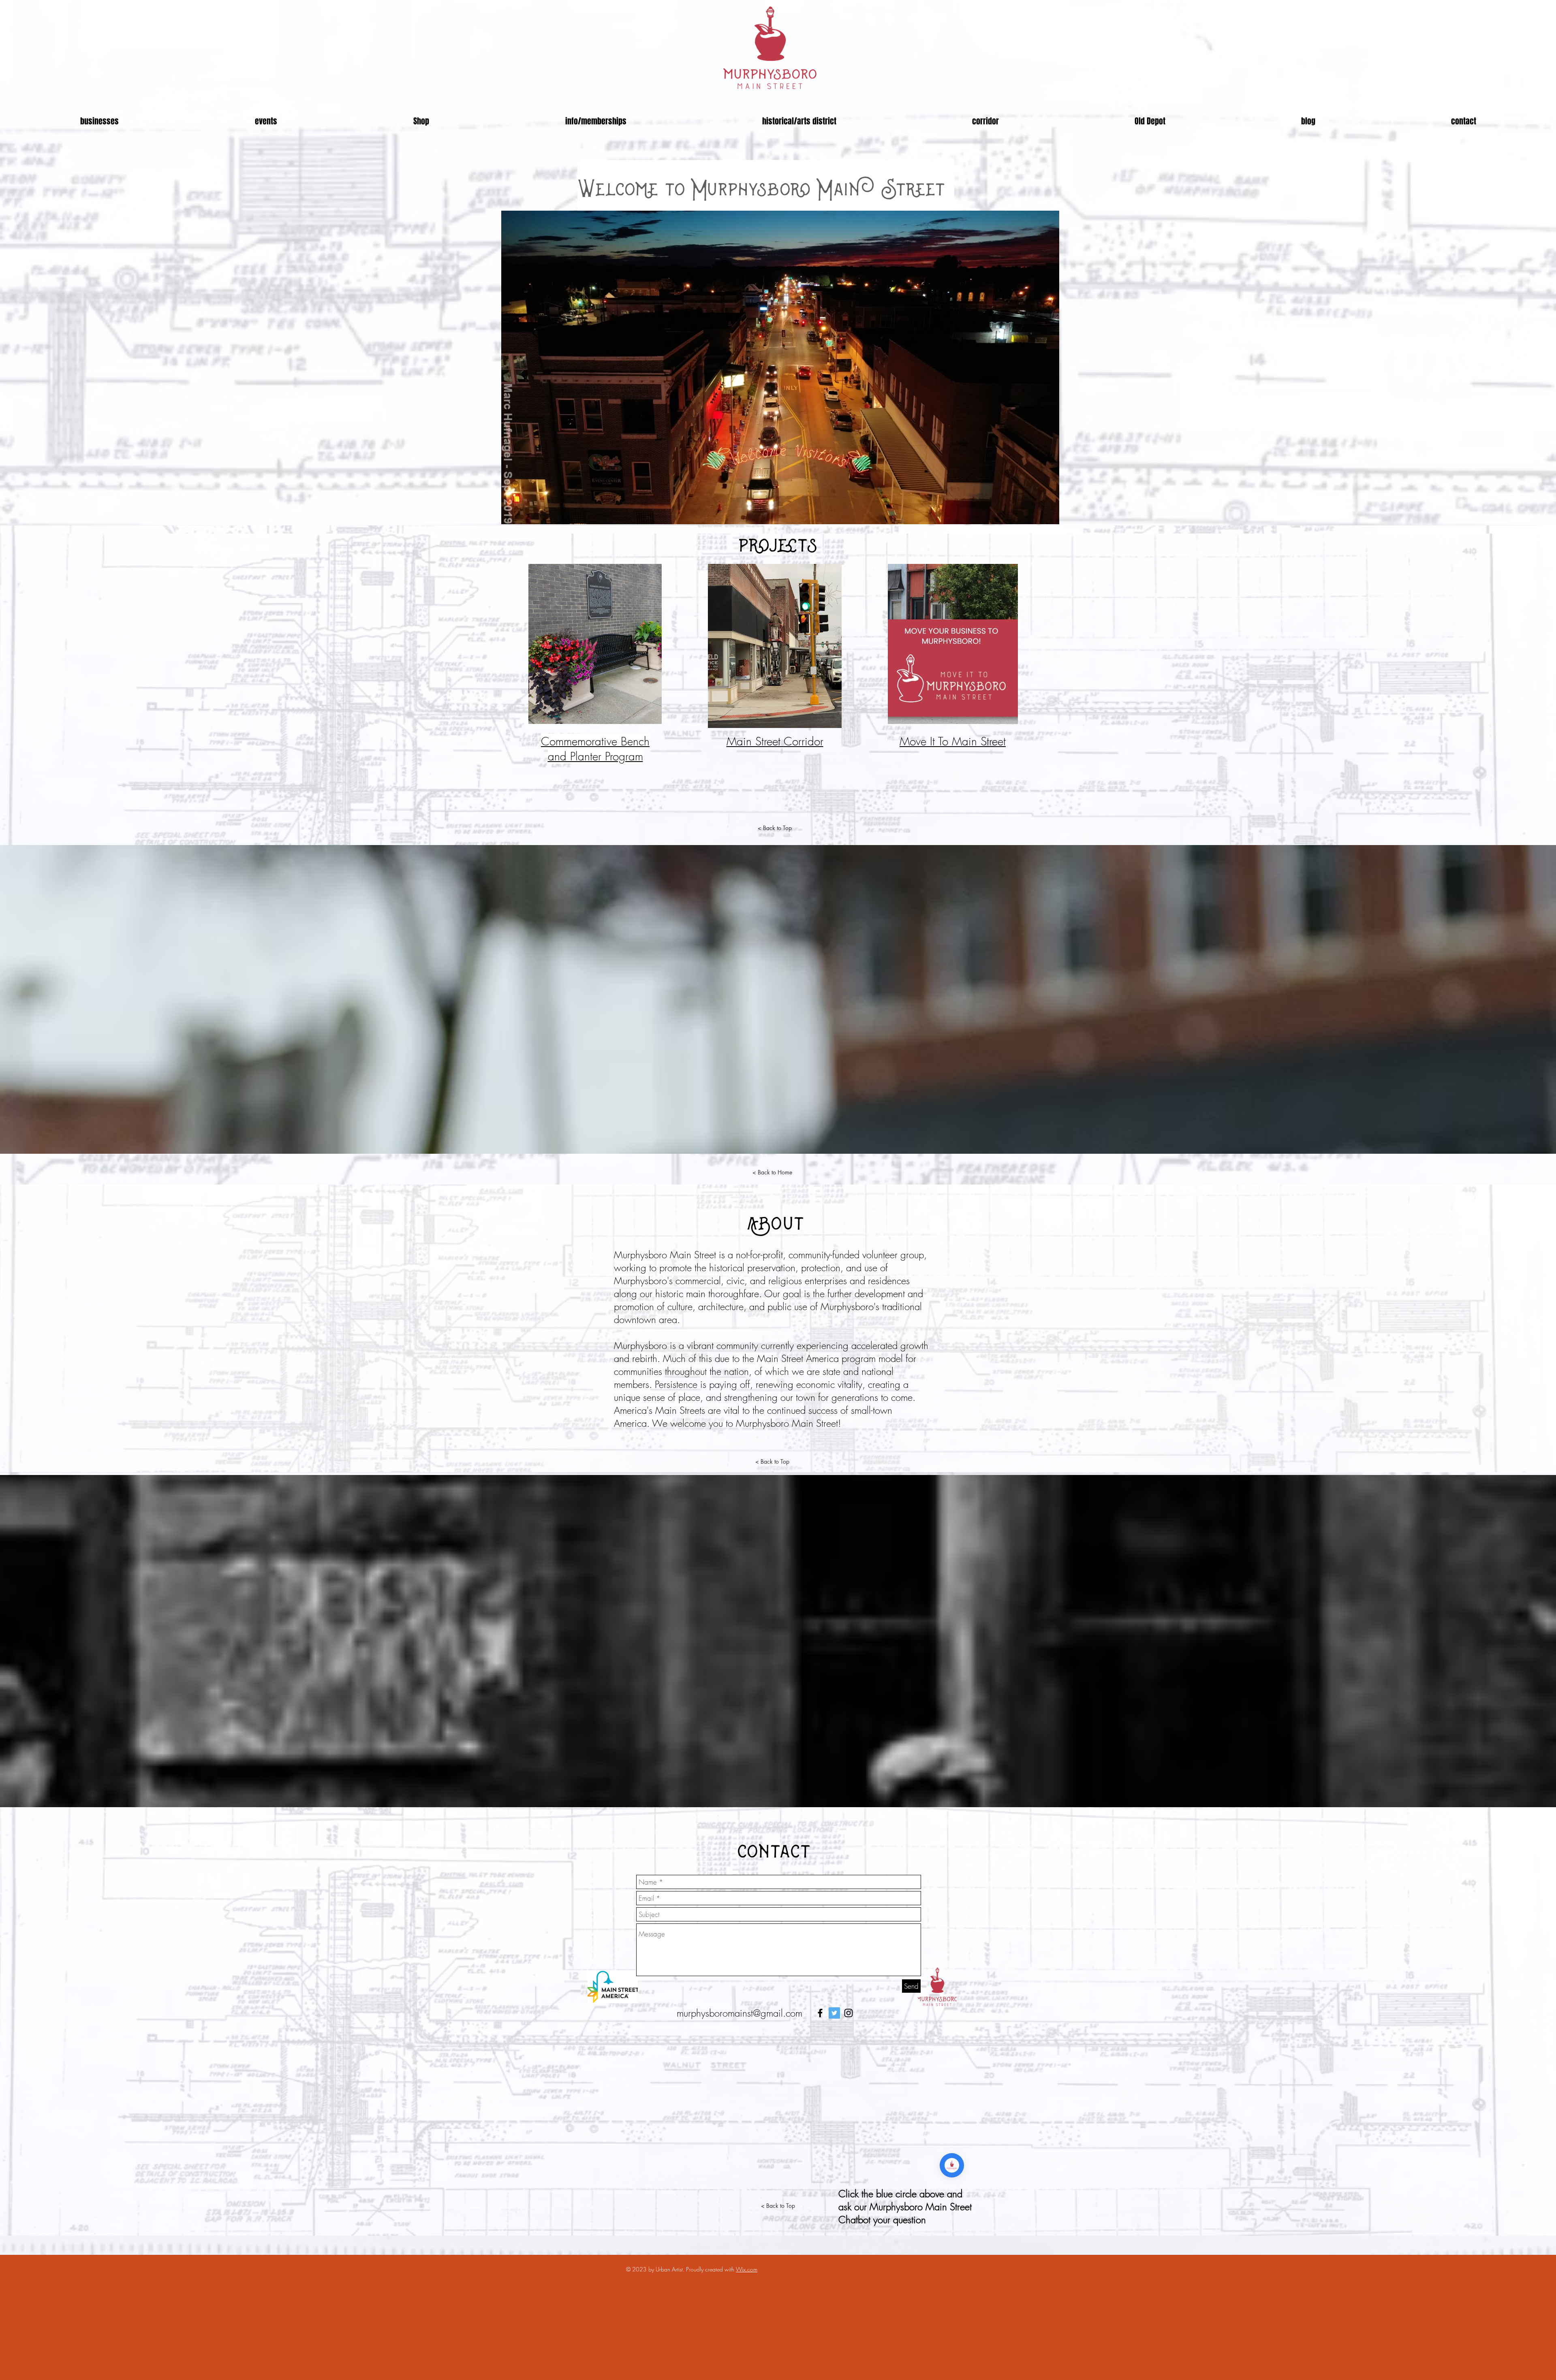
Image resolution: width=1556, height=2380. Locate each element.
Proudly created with (711, 2269)
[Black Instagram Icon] (849, 2013)
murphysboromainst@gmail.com (740, 2013)
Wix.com (747, 2269)
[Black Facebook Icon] (820, 2013)
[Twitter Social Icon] (834, 2013)
